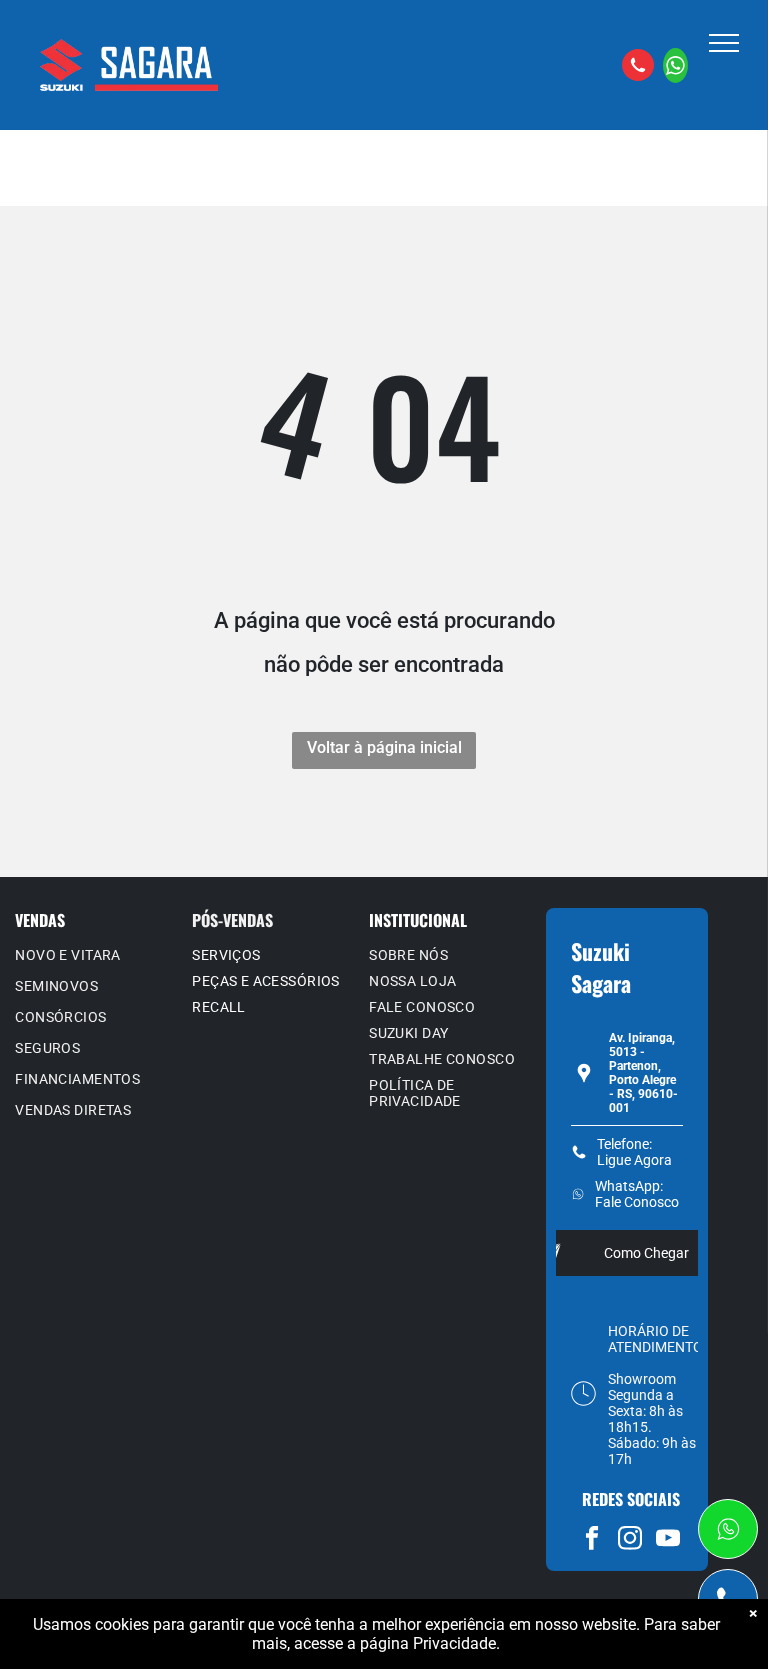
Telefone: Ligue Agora (634, 1152)
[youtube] (668, 1541)
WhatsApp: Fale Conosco (637, 1194)
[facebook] (592, 1541)
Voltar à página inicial (384, 747)
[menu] (724, 43)
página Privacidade (428, 1643)
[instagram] (630, 1541)
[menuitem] (96, 957)
